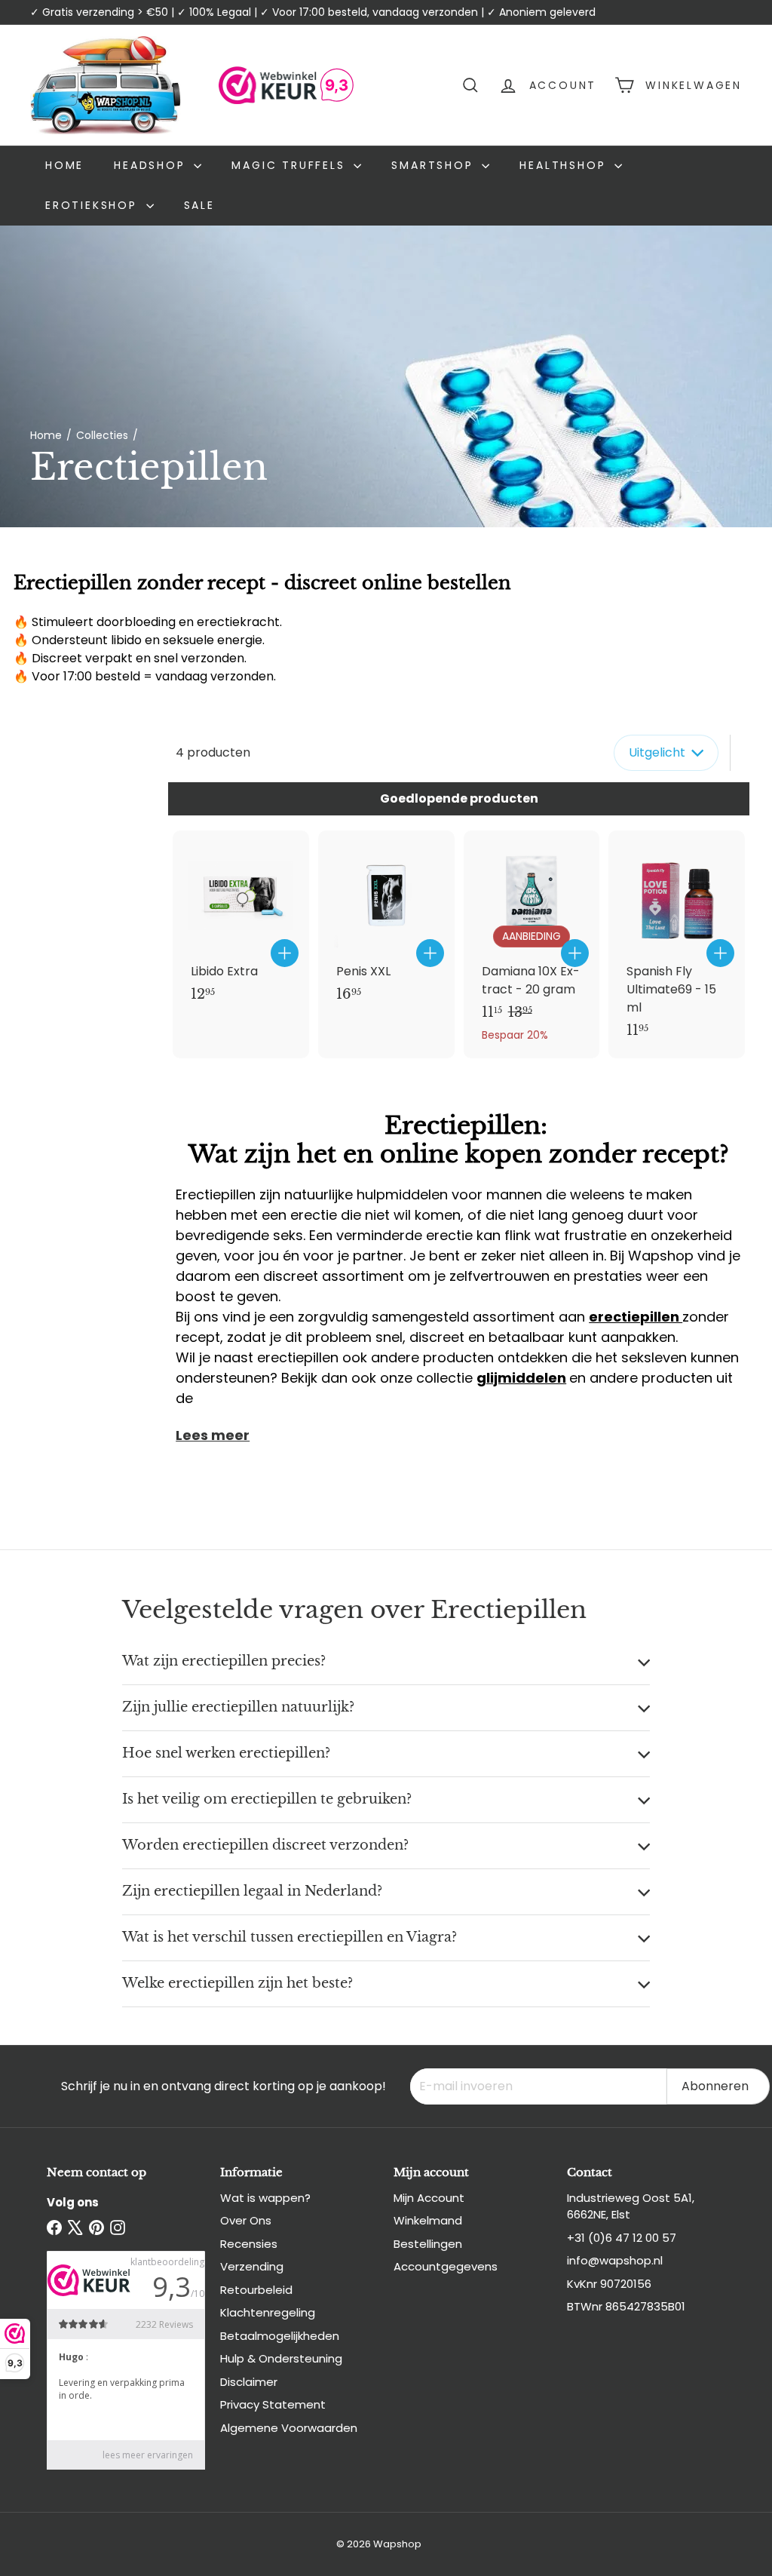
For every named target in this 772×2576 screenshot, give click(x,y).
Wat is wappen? (265, 2198)
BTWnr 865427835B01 (626, 2306)
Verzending (252, 2266)
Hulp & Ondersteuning (281, 2358)
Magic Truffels (291, 165)
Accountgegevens (446, 2266)
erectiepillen (636, 1317)
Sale (199, 205)
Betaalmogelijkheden (280, 2336)
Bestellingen (428, 2244)
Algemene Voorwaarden (289, 2428)
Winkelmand (428, 2220)
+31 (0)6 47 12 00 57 (622, 2238)
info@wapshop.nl (615, 2260)
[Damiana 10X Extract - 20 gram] (532, 944)
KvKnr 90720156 (609, 2284)
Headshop (152, 165)
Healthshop (565, 165)
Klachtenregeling (268, 2312)
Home (64, 165)
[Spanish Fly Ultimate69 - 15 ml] (677, 943)
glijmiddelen (521, 1378)
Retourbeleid (256, 2290)
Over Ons (246, 2220)
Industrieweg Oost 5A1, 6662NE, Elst (631, 2206)
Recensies (249, 2244)
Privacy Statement (273, 2404)
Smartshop (435, 165)
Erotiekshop (94, 205)
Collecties (102, 435)
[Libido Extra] (241, 924)
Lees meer (213, 1435)
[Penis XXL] (386, 924)
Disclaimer (249, 2382)
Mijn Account (429, 2198)
